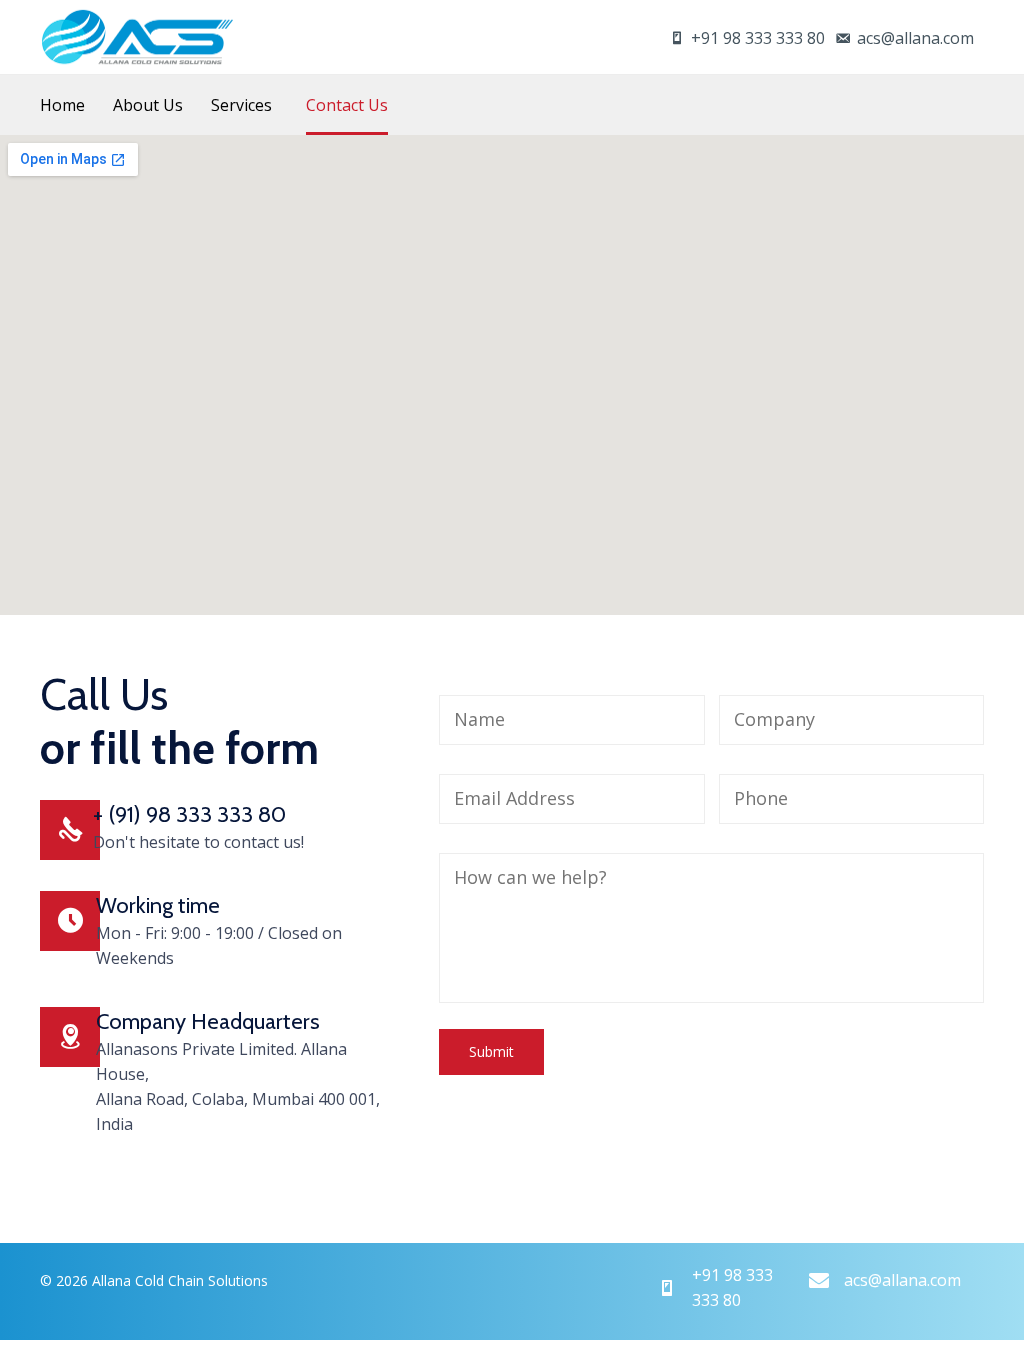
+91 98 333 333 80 (758, 38)
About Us (148, 105)
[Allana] (137, 37)
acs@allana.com (915, 38)
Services (241, 105)
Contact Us (347, 105)
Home (62, 105)
